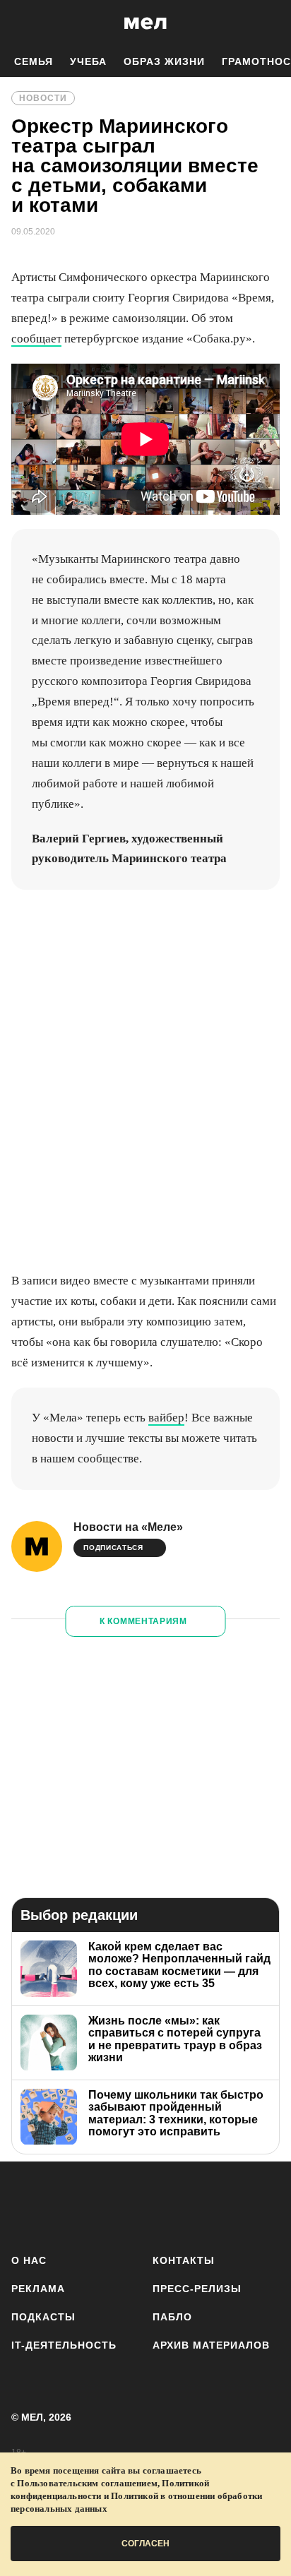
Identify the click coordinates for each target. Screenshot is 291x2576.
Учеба (88, 61)
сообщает (36, 339)
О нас (29, 2260)
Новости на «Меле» (128, 1527)
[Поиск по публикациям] (21, 23)
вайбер (166, 1418)
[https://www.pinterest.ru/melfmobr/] (185, 2205)
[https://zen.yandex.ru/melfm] (66, 2205)
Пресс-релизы (197, 2289)
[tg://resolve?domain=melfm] (26, 2205)
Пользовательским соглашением (87, 2483)
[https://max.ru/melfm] (265, 2205)
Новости (43, 98)
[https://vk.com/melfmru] (106, 2205)
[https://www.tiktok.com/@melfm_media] (146, 2205)
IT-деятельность (64, 2345)
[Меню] (270, 23)
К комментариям (143, 1621)
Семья (34, 61)
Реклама (38, 2289)
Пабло (172, 2317)
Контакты (184, 2260)
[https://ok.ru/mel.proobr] (225, 2205)
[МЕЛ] (145, 23)
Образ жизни (164, 61)
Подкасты (43, 2317)
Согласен (145, 2544)
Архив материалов (211, 2345)
